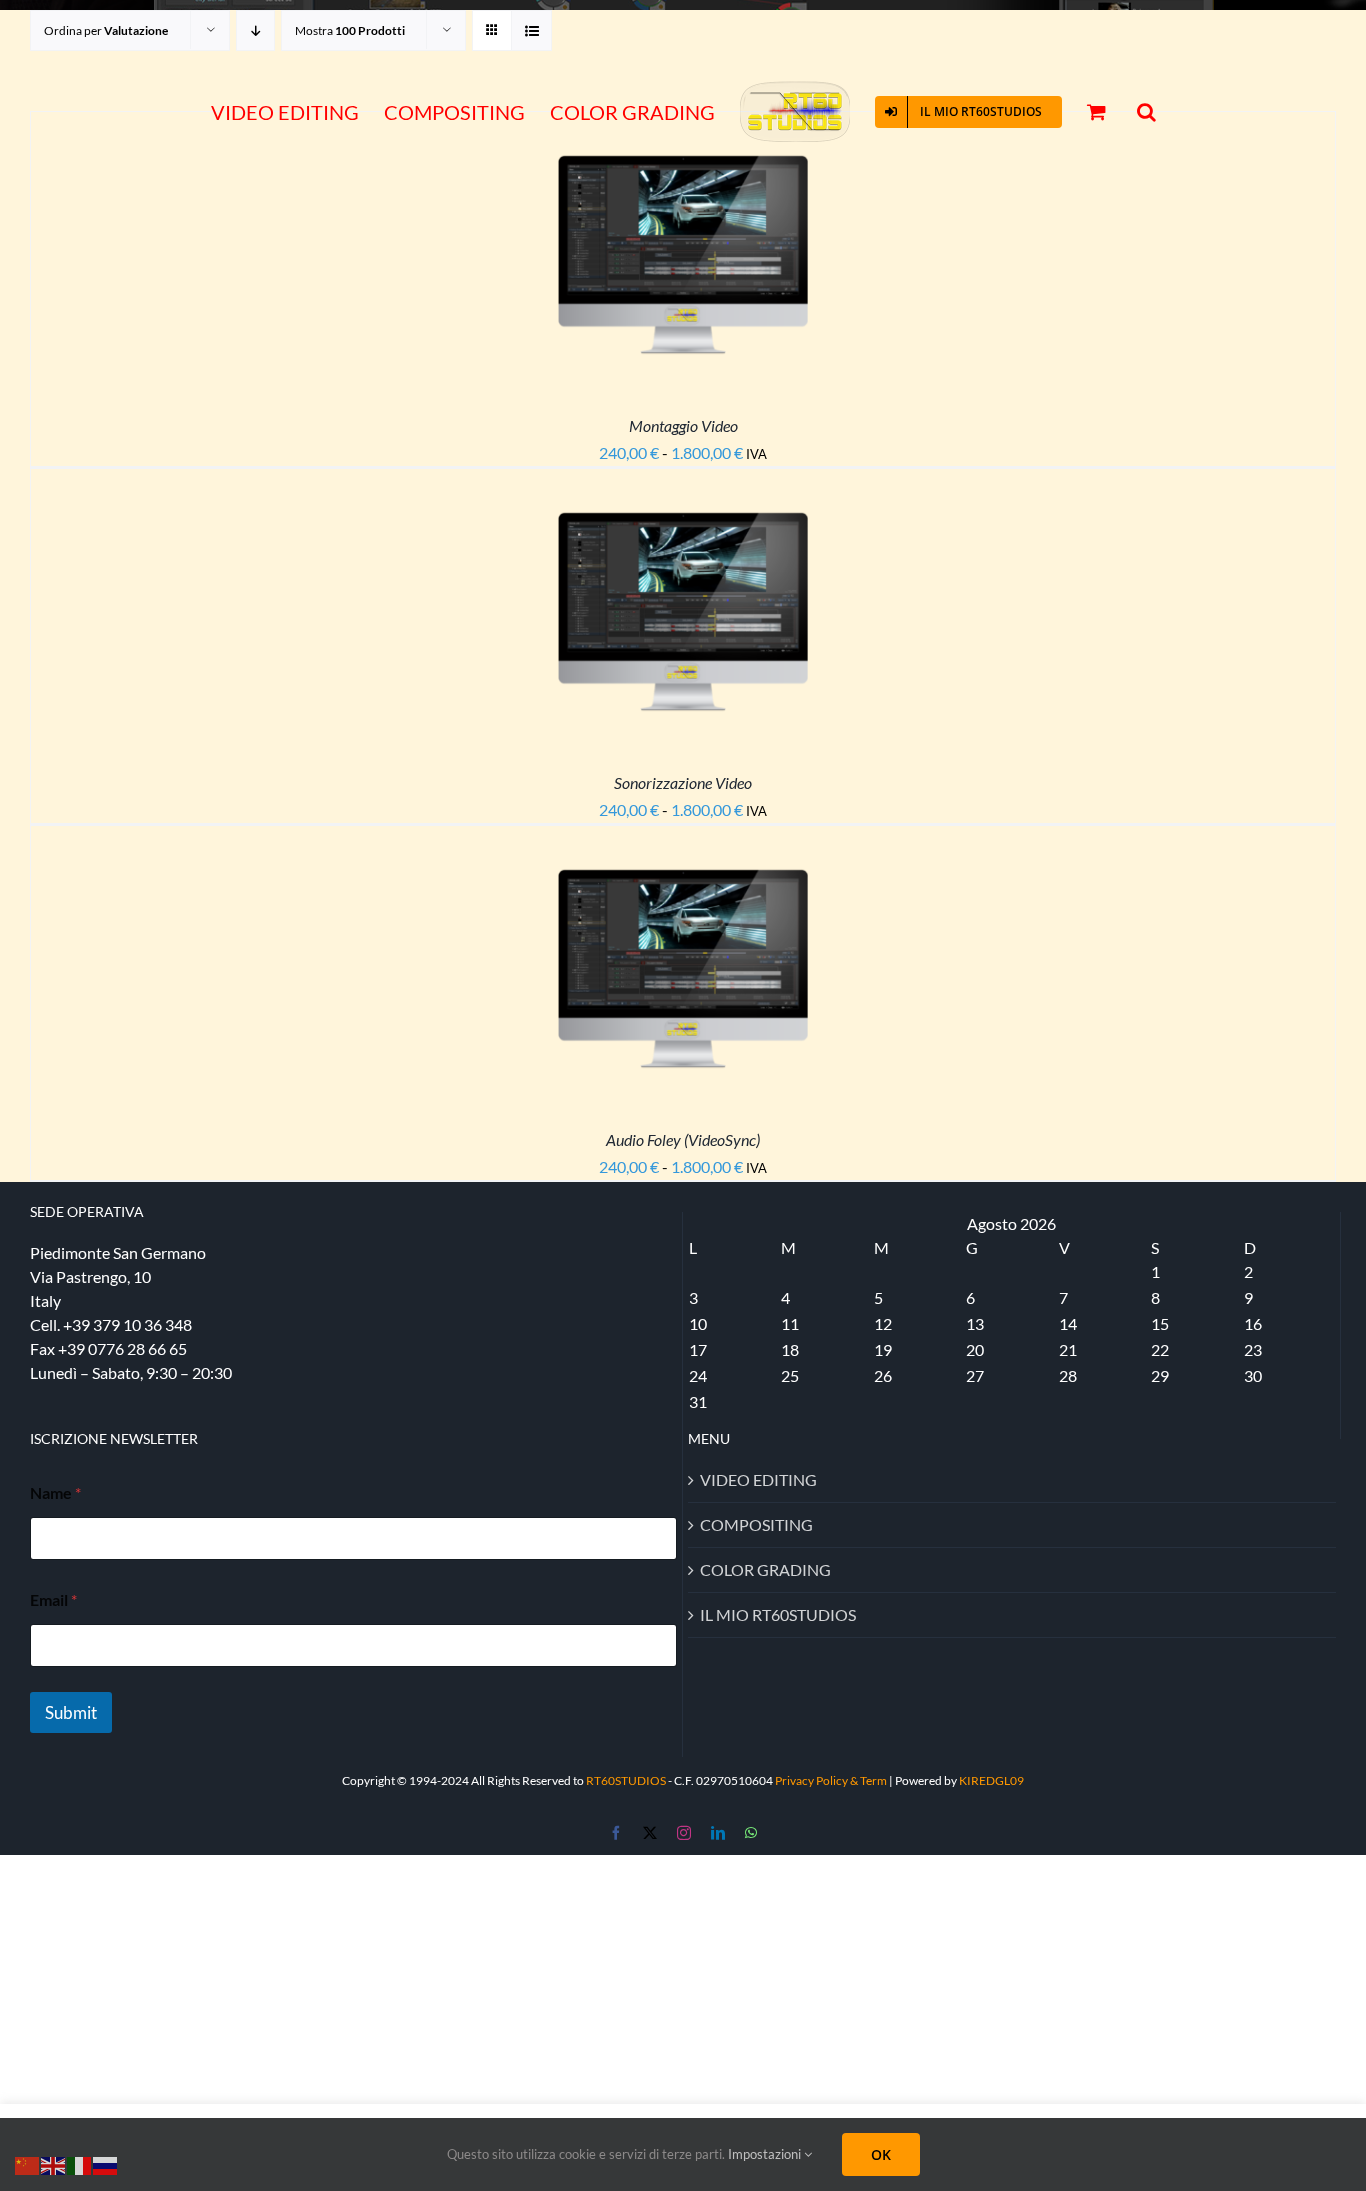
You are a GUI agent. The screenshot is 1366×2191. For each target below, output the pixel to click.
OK (881, 2154)
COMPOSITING (756, 1524)
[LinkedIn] (718, 1833)
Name (55, 1492)
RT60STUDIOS (626, 1780)
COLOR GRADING (765, 1569)
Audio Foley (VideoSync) (683, 1139)
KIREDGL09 (991, 1780)
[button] (1133, 112)
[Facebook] (616, 1833)
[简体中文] (28, 2163)
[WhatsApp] (751, 1833)
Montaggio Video (683, 425)
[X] (650, 1833)
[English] (54, 2163)
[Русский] (106, 2163)
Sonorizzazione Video (683, 782)
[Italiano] (80, 2163)
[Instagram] (684, 1833)
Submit (71, 1712)
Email (53, 1599)
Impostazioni (766, 2154)
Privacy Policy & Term (832, 1780)
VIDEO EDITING (758, 1479)
